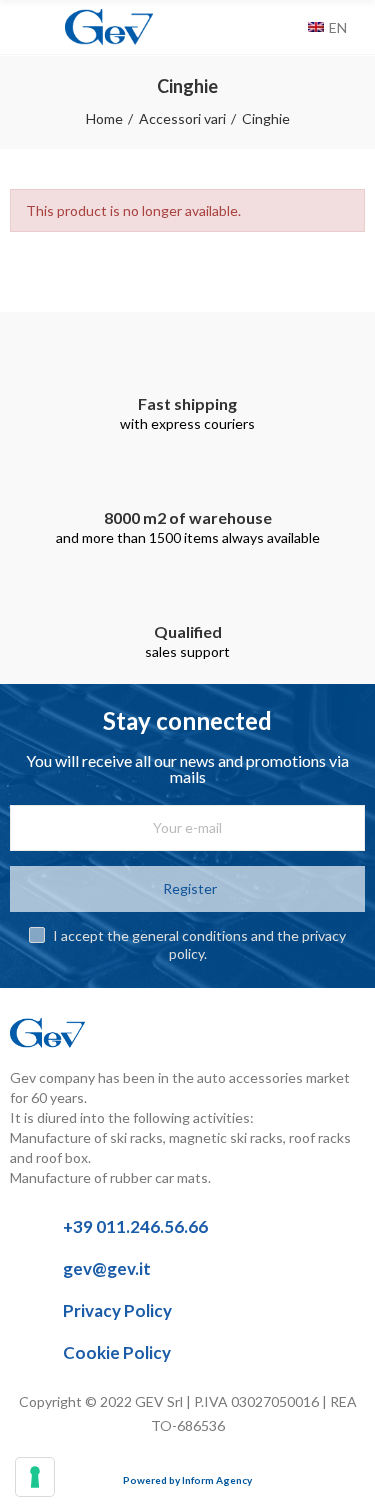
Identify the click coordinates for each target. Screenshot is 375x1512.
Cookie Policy (117, 1352)
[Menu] (19, 27)
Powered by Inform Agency (187, 1480)
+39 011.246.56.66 (135, 1226)
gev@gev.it (107, 1268)
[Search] (288, 27)
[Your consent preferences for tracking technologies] (35, 1477)
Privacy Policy (117, 1310)
